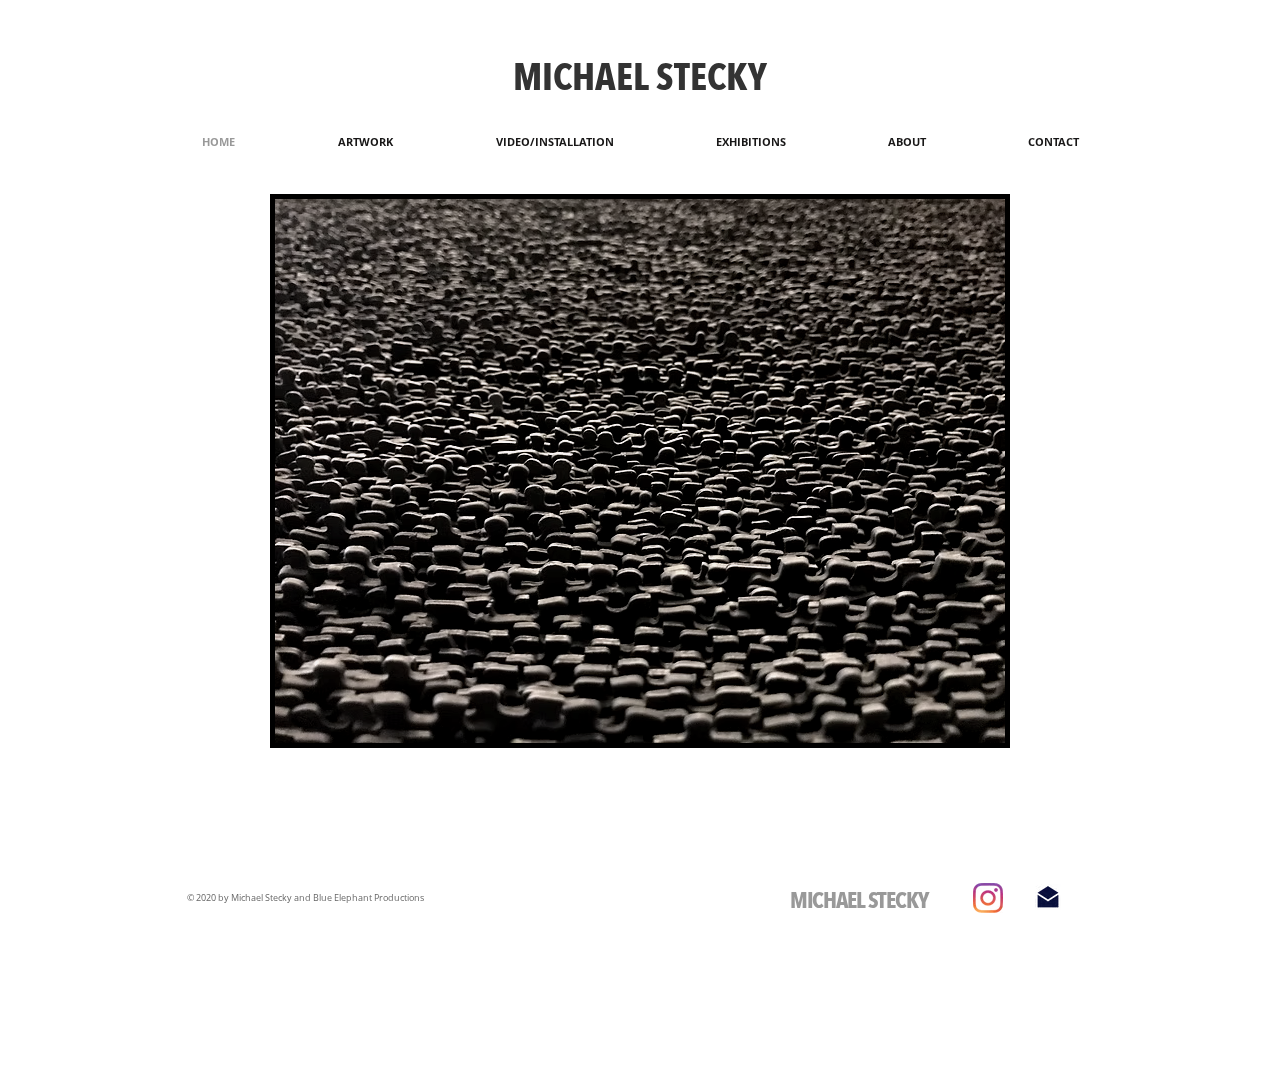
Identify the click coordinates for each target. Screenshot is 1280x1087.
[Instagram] (988, 898)
